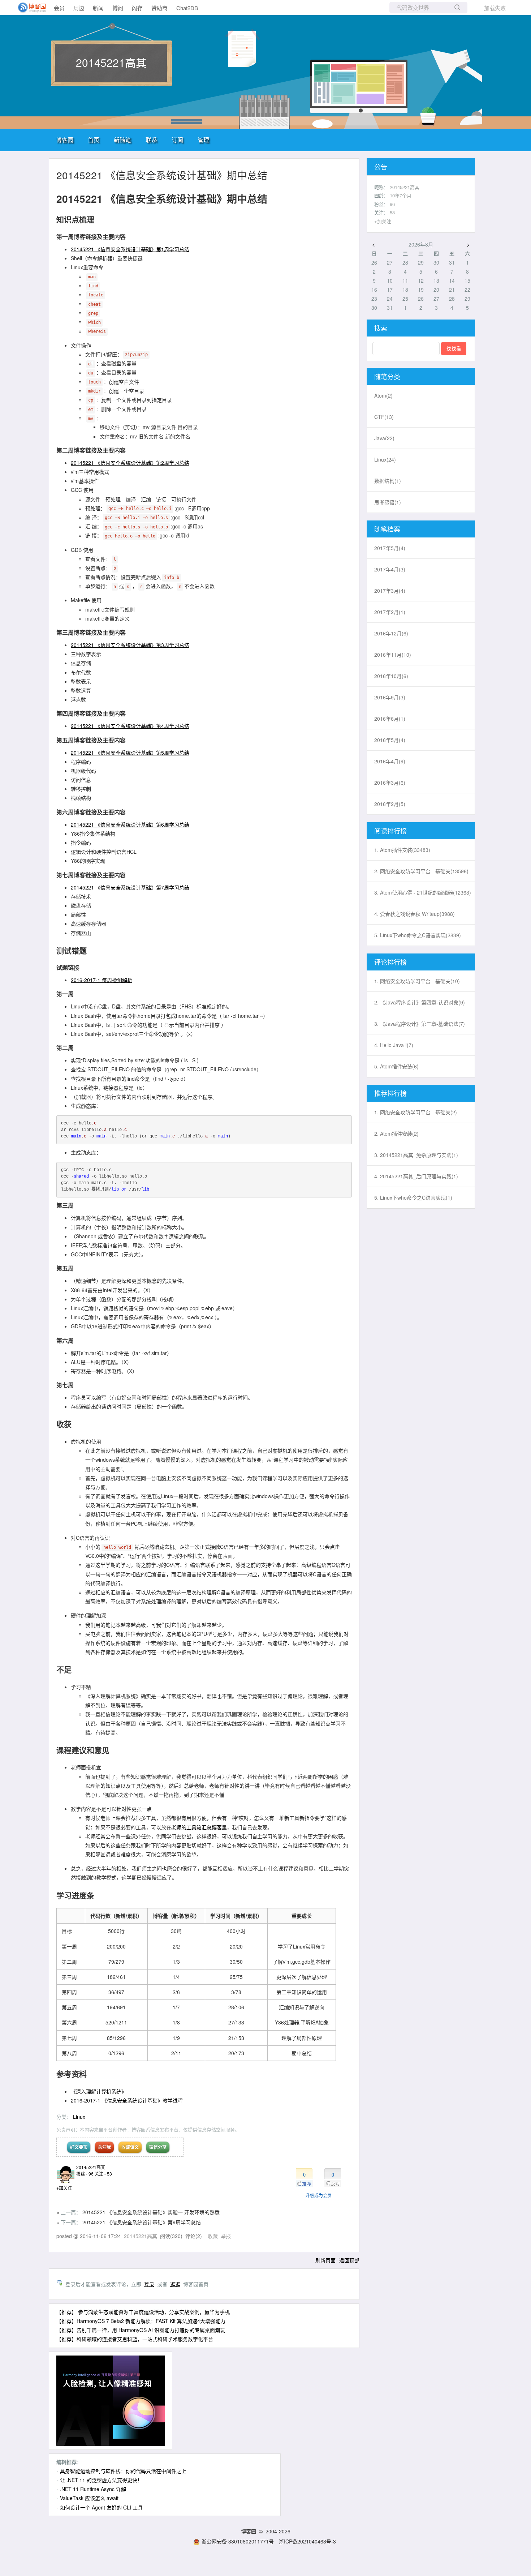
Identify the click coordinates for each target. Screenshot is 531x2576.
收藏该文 (130, 2147)
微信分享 (158, 2147)
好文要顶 (79, 2147)
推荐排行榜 (390, 1093)
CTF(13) (384, 417)
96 (392, 204)
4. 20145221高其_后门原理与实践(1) (416, 1176)
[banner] (29, 8)
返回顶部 (349, 2260)
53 (392, 212)
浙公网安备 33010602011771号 (238, 2541)
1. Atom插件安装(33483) (402, 850)
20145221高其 (111, 62)
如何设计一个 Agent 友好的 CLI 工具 (101, 2507)
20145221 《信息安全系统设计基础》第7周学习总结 (130, 887)
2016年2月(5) (390, 804)
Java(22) (384, 438)
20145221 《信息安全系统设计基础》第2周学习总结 (130, 463)
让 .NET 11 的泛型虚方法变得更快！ (101, 2480)
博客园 (65, 140)
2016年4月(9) (390, 761)
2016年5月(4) (390, 740)
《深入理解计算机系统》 (99, 2091)
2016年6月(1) (390, 719)
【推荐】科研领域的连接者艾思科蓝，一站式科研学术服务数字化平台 (135, 2339)
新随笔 (122, 140)
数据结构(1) (388, 481)
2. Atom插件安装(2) (396, 1133)
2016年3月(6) (390, 783)
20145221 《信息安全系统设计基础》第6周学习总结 (130, 824)
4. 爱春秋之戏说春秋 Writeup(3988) (415, 914)
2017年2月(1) (390, 612)
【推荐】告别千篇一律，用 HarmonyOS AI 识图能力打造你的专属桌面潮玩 (141, 2330)
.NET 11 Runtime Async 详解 (93, 2489)
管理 (203, 140)
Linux (79, 2117)
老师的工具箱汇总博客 (197, 1827)
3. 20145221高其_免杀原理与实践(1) (416, 1155)
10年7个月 (401, 195)
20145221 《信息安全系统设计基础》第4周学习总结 (130, 726)
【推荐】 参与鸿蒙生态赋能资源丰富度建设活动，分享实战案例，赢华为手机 (143, 2312)
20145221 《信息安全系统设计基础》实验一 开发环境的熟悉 (151, 2212)
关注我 (104, 2147)
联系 (151, 140)
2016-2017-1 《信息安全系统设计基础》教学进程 (127, 2100)
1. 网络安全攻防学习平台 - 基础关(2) (416, 1112)
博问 (118, 8)
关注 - (103, 2174)
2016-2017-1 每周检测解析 (102, 980)
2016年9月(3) (390, 697)
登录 (149, 2284)
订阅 (177, 140)
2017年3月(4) (390, 591)
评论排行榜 (390, 962)
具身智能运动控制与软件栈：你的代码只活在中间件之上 (123, 2471)
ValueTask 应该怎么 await (89, 2498)
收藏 (213, 2236)
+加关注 (64, 2188)
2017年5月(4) (390, 548)
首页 (94, 140)
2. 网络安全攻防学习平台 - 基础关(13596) (421, 871)
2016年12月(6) (391, 633)
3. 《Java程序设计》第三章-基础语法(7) (420, 1024)
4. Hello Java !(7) (394, 1045)
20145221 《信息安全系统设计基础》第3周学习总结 (130, 645)
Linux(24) (385, 459)
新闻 (98, 8)
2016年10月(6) (391, 676)
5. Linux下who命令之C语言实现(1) (413, 1197)
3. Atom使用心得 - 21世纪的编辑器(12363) (423, 892)
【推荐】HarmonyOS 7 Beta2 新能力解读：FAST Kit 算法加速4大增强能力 (141, 2321)
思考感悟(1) (388, 502)
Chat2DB (187, 8)
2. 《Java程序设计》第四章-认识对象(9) (420, 1002)
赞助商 (159, 8)
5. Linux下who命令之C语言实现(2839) (418, 935)
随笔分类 (387, 376)
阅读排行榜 (390, 831)
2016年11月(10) (393, 655)
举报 (226, 2236)
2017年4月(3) (390, 569)
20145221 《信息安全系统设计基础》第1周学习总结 (130, 249)
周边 (79, 8)
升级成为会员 (319, 2195)
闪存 (137, 8)
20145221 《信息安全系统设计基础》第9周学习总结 (142, 2222)
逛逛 (175, 2284)
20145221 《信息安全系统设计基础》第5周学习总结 (130, 753)
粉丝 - (85, 2174)
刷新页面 (325, 2260)
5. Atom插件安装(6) (396, 1066)
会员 (59, 8)
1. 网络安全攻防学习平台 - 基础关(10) (417, 981)
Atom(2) (383, 395)
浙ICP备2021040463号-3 (307, 2541)
